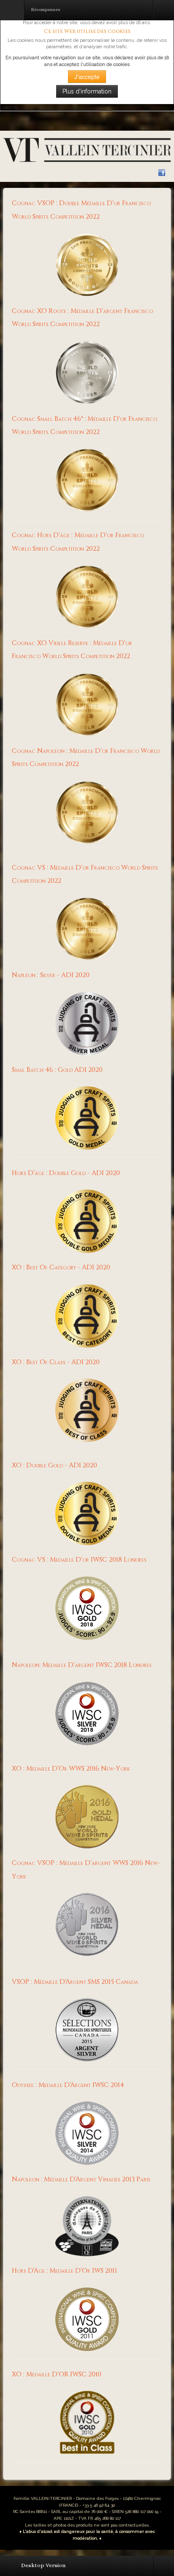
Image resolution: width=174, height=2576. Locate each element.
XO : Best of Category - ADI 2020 (61, 1267)
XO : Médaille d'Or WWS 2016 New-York (71, 1769)
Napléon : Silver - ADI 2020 (51, 975)
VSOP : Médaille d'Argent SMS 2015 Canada (75, 1982)
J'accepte (87, 77)
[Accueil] (87, 150)
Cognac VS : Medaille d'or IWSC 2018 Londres (79, 1560)
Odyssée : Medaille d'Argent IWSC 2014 (68, 2085)
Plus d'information (87, 91)
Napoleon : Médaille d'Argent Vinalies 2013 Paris (81, 2179)
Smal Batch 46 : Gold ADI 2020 (57, 1070)
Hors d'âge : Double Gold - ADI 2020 (66, 1173)
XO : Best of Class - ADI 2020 (56, 1362)
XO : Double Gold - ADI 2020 (54, 1465)
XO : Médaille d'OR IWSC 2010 (57, 2374)
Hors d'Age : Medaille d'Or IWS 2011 (64, 2271)
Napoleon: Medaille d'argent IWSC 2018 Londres (82, 1665)
